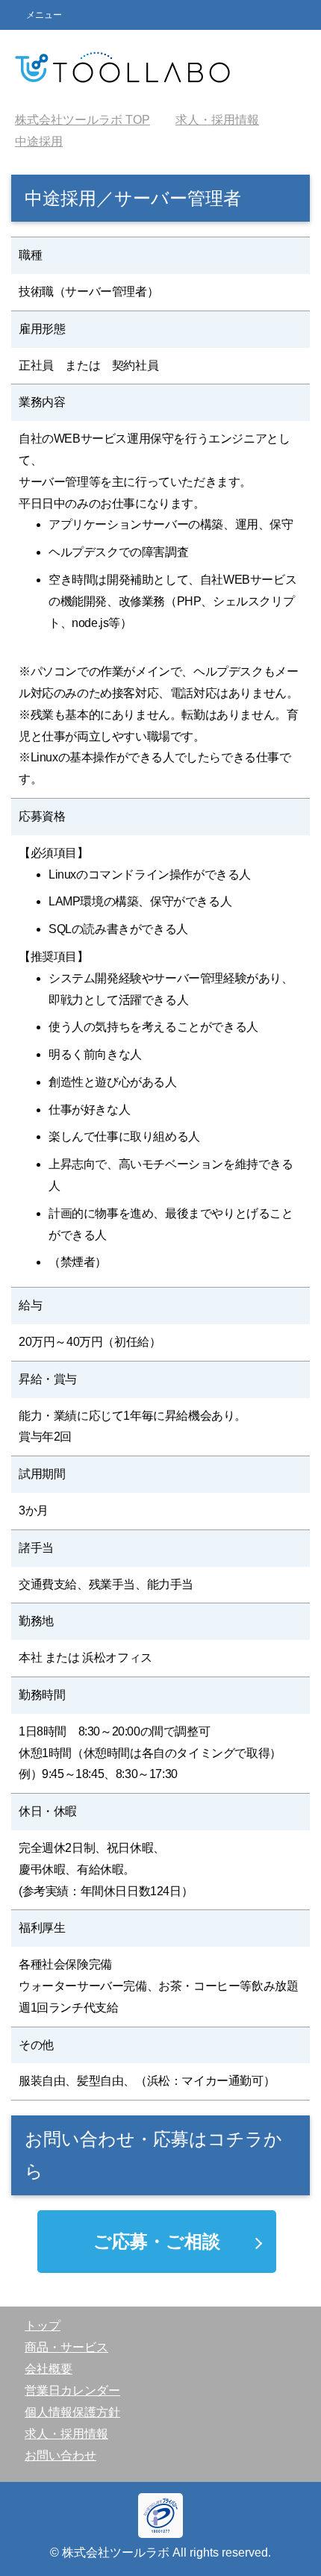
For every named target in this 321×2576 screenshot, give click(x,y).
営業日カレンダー (72, 2391)
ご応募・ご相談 (157, 2241)
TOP (82, 120)
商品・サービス (66, 2347)
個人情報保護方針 (72, 2412)
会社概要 (49, 2369)
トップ (43, 2326)
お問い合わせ (60, 2455)
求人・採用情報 (66, 2434)
